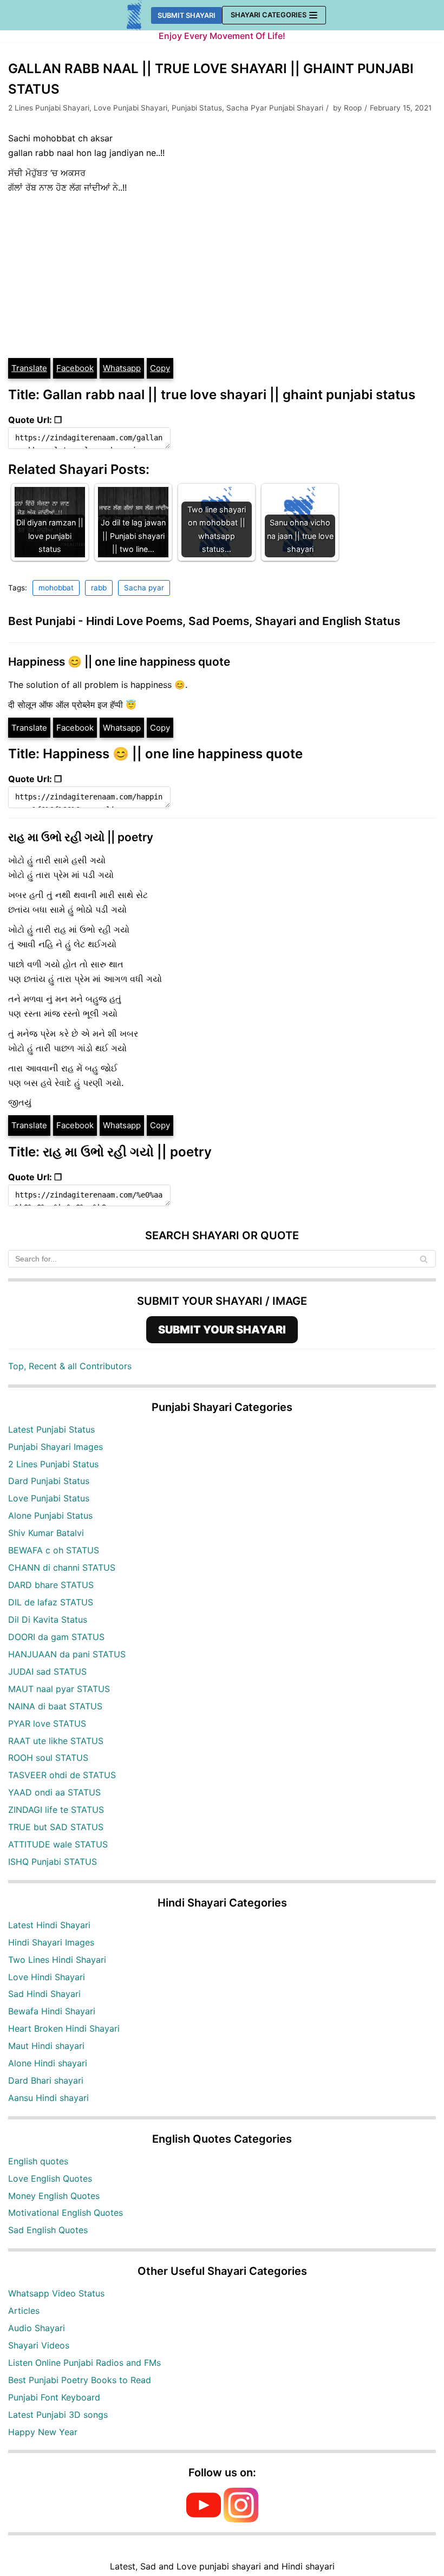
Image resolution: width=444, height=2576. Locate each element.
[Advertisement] (222, 276)
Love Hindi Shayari (47, 1977)
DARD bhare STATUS (51, 1585)
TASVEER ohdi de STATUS (62, 1775)
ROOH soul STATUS (48, 1758)
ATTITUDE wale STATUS (58, 1844)
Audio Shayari (37, 2328)
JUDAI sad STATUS (47, 1671)
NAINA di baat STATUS (55, 1706)
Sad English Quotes (48, 2230)
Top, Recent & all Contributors (70, 1366)
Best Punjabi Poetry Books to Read (80, 2380)
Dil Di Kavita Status (48, 1619)
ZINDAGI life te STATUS (56, 1810)
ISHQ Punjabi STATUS (53, 1862)
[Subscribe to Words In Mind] (204, 2519)
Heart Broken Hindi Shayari (64, 2028)
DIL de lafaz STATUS (51, 1602)
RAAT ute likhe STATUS (56, 1741)
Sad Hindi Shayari (44, 1994)
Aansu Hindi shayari (48, 2098)
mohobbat (56, 588)
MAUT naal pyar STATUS (59, 1689)
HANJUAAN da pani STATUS (67, 1654)
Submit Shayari (187, 15)
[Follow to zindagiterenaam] (241, 2519)
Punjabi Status (197, 108)
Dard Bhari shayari (46, 2080)
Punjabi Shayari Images (56, 1447)
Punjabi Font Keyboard (54, 2397)
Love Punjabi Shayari (130, 108)
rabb (99, 588)
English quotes (38, 2161)
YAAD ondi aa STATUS (54, 1792)
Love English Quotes (50, 2178)
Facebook (75, 368)
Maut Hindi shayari (46, 2046)
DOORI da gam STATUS (56, 1637)
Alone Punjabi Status (50, 1515)
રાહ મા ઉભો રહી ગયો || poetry (81, 837)
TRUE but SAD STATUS (56, 1827)
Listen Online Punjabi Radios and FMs (84, 2363)
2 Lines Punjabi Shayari (49, 108)
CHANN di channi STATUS (62, 1567)
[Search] (424, 1259)
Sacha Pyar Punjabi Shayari (275, 108)
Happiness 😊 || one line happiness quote (119, 662)
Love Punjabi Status (49, 1498)
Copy (160, 368)
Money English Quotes (54, 2196)
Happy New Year (43, 2432)
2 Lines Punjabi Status (53, 1464)
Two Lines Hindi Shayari (57, 1960)
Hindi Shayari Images (51, 1942)
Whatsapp (122, 368)
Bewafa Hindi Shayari (52, 2011)
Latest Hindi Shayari (49, 1925)
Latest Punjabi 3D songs (58, 2415)
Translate (29, 368)
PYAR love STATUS (47, 1723)
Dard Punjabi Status (49, 1481)
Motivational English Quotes (66, 2213)
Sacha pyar (144, 588)
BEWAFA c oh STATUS (54, 1550)
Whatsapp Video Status (56, 2293)
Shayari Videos (39, 2345)
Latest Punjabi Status (51, 1429)
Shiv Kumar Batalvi (46, 1533)
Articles (24, 2311)
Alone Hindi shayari (48, 2063)
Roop (353, 108)
